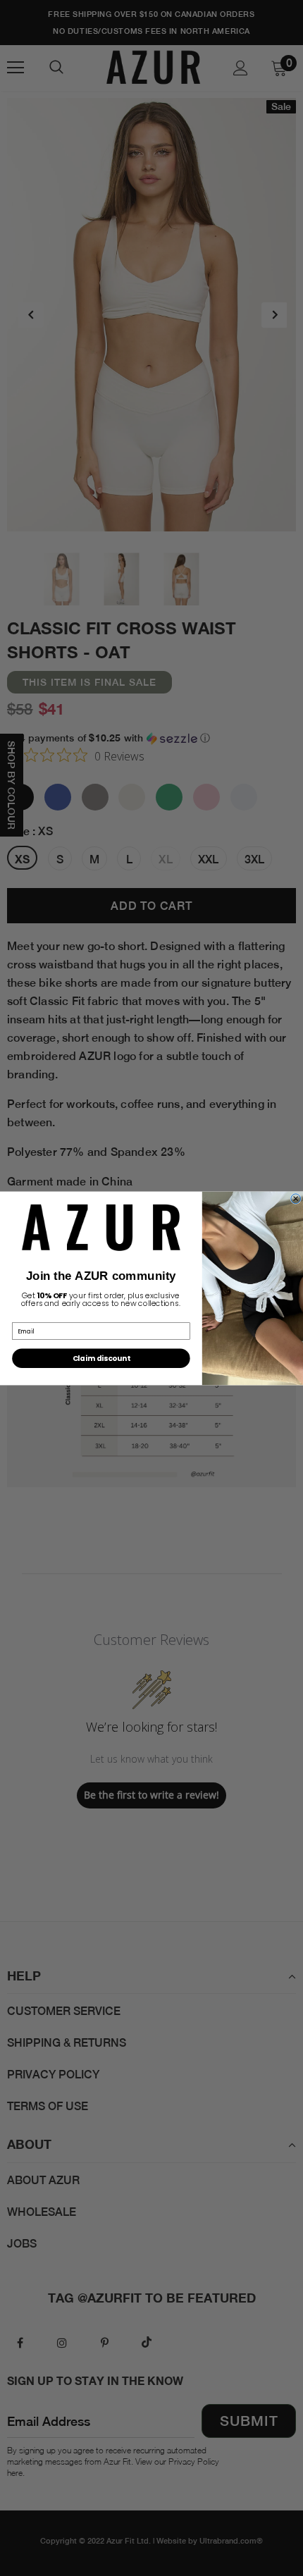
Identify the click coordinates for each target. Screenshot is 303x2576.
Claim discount (101, 1357)
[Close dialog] (296, 1198)
